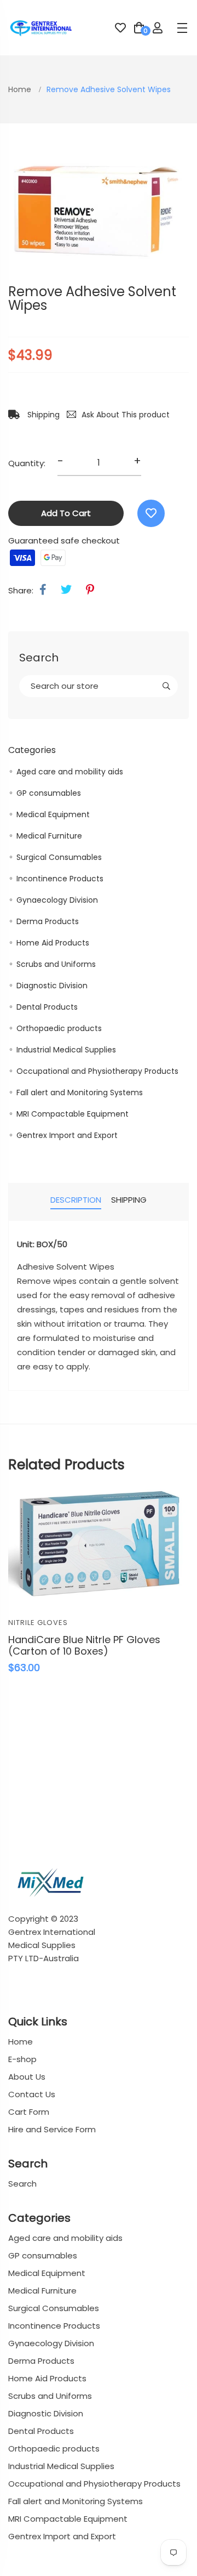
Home (21, 89)
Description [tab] (76, 1200)
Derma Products (48, 921)
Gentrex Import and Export (67, 1135)
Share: (21, 590)
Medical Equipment (53, 814)
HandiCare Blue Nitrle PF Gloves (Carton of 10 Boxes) (84, 1646)
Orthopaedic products (59, 1028)
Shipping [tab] (129, 1200)
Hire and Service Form (52, 2129)
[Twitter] (66, 590)
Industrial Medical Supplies (66, 1050)
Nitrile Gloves (38, 1623)
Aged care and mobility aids (70, 772)
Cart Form (29, 2112)
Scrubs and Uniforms (56, 964)
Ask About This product (126, 415)
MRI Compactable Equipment (73, 1114)
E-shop (22, 2059)
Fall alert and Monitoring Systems (80, 1092)
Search (22, 2184)
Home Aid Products (53, 943)
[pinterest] (90, 590)
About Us (27, 2077)
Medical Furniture (49, 836)
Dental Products (47, 1007)
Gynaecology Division (57, 900)
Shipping (42, 415)
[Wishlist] (151, 513)
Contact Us (32, 2094)
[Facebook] (43, 590)
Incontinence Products (60, 879)
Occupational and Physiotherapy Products (97, 1071)
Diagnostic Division (52, 986)
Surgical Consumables (59, 857)
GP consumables (49, 793)
